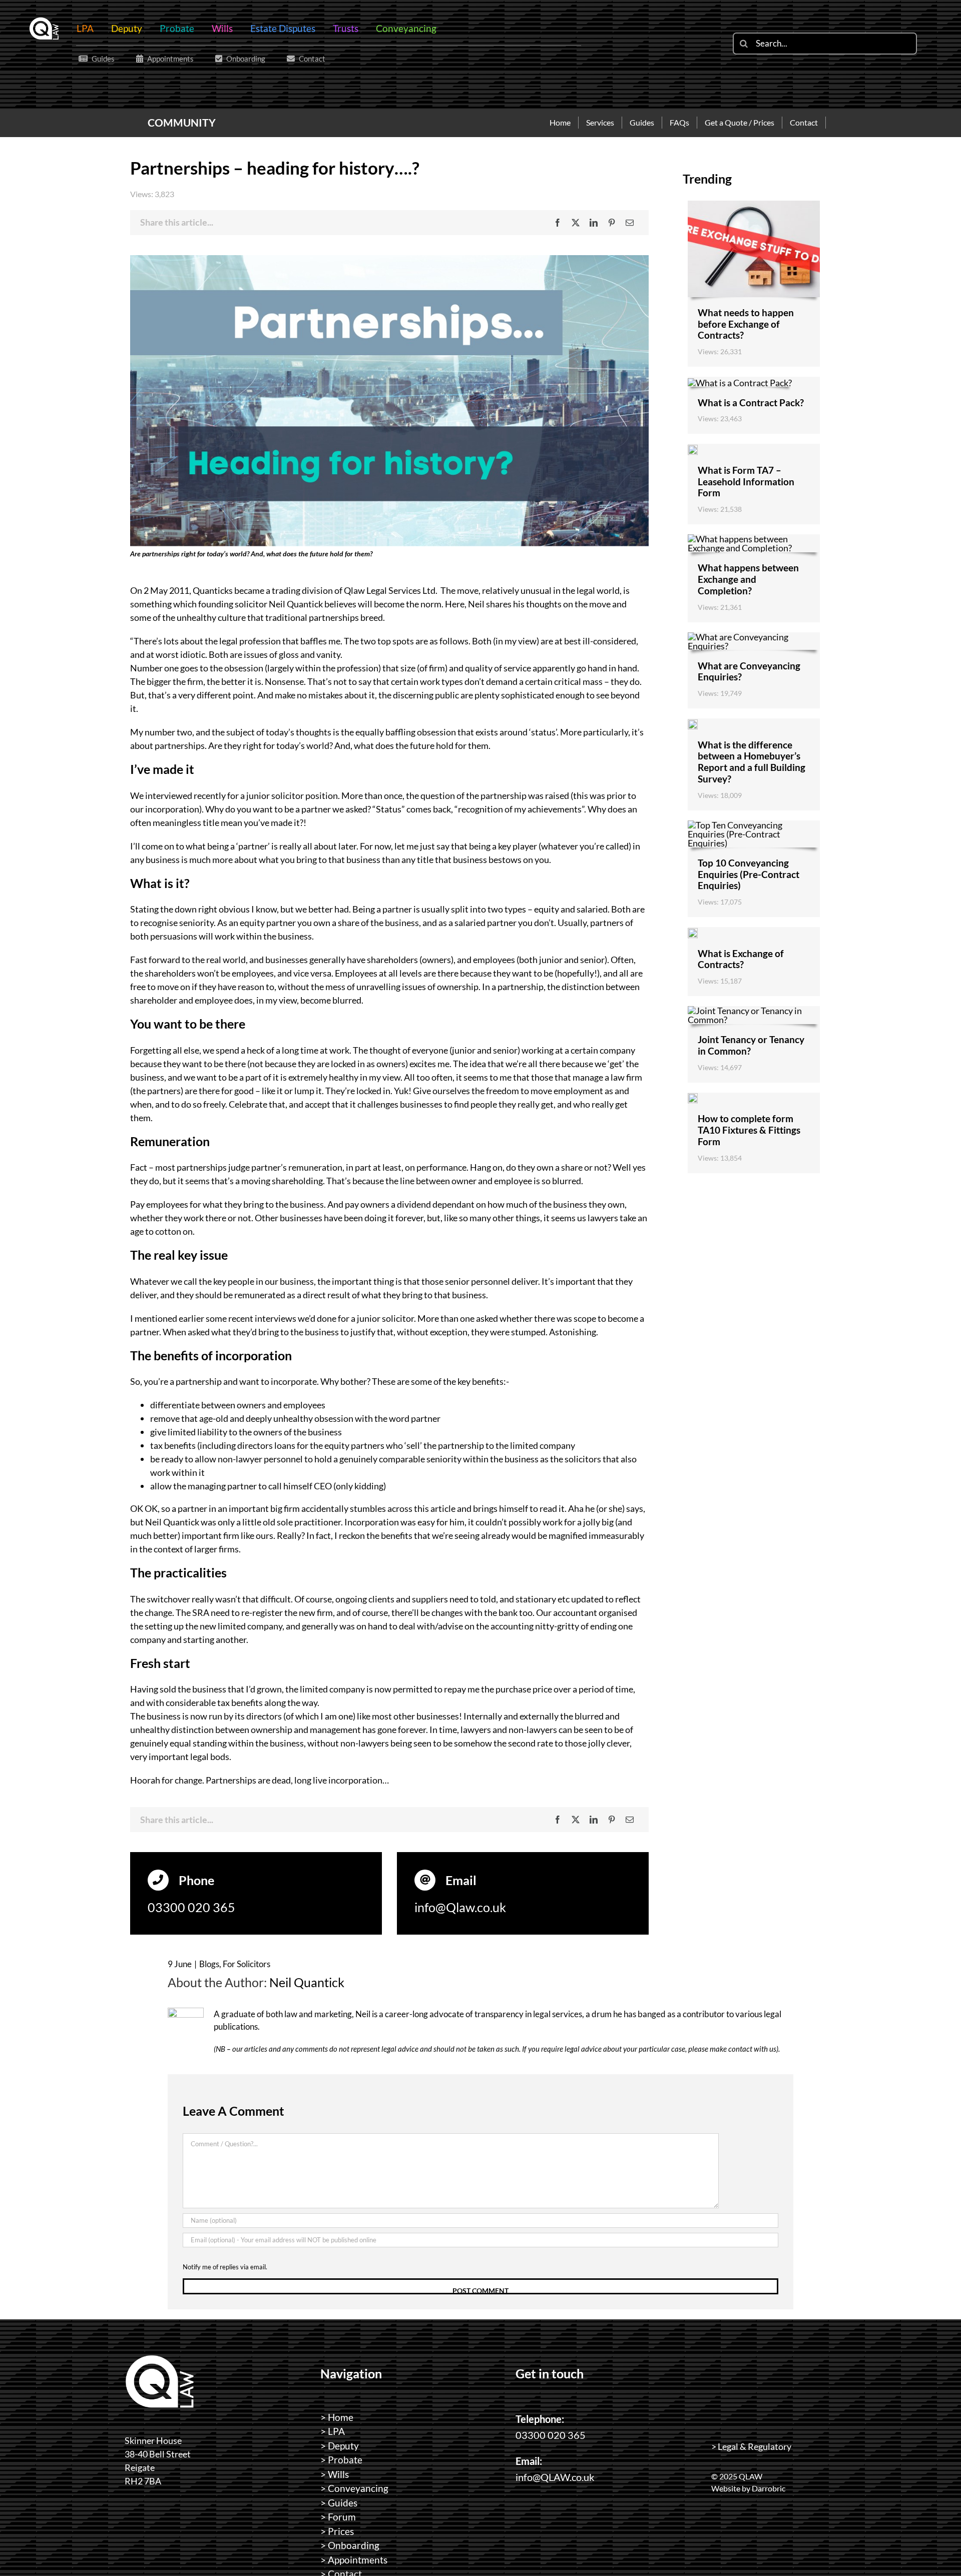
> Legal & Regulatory (751, 2446)
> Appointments (354, 2560)
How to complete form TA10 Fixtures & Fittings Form (749, 1130)
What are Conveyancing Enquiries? (749, 671)
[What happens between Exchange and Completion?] (754, 539)
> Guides (339, 2503)
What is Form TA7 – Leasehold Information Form (746, 482)
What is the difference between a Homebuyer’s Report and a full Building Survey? (752, 762)
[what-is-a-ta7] (693, 449)
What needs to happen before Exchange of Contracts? (746, 324)
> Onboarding (350, 2545)
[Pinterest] (612, 223)
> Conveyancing (354, 2488)
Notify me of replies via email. (225, 2267)
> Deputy (340, 2446)
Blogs (209, 1964)
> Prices (337, 2531)
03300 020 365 (191, 1907)
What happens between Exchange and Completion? (748, 579)
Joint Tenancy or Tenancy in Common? (751, 1045)
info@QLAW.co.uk (555, 2477)
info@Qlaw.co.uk (460, 1907)
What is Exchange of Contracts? (741, 959)
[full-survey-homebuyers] (693, 724)
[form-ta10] (693, 1098)
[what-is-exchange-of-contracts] (693, 933)
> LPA (333, 2431)
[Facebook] (558, 223)
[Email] (630, 223)
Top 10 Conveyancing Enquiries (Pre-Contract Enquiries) (749, 874)
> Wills (335, 2474)
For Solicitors (247, 1964)
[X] (576, 223)
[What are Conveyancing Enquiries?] (754, 637)
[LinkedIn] (594, 223)
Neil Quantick (307, 1982)
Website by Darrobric (748, 2488)
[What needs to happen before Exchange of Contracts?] (754, 205)
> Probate (341, 2460)
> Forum (338, 2517)
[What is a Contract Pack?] (740, 383)
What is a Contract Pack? (751, 402)
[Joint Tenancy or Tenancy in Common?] (754, 1011)
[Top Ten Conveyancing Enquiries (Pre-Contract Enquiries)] (754, 825)
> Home (337, 2417)
